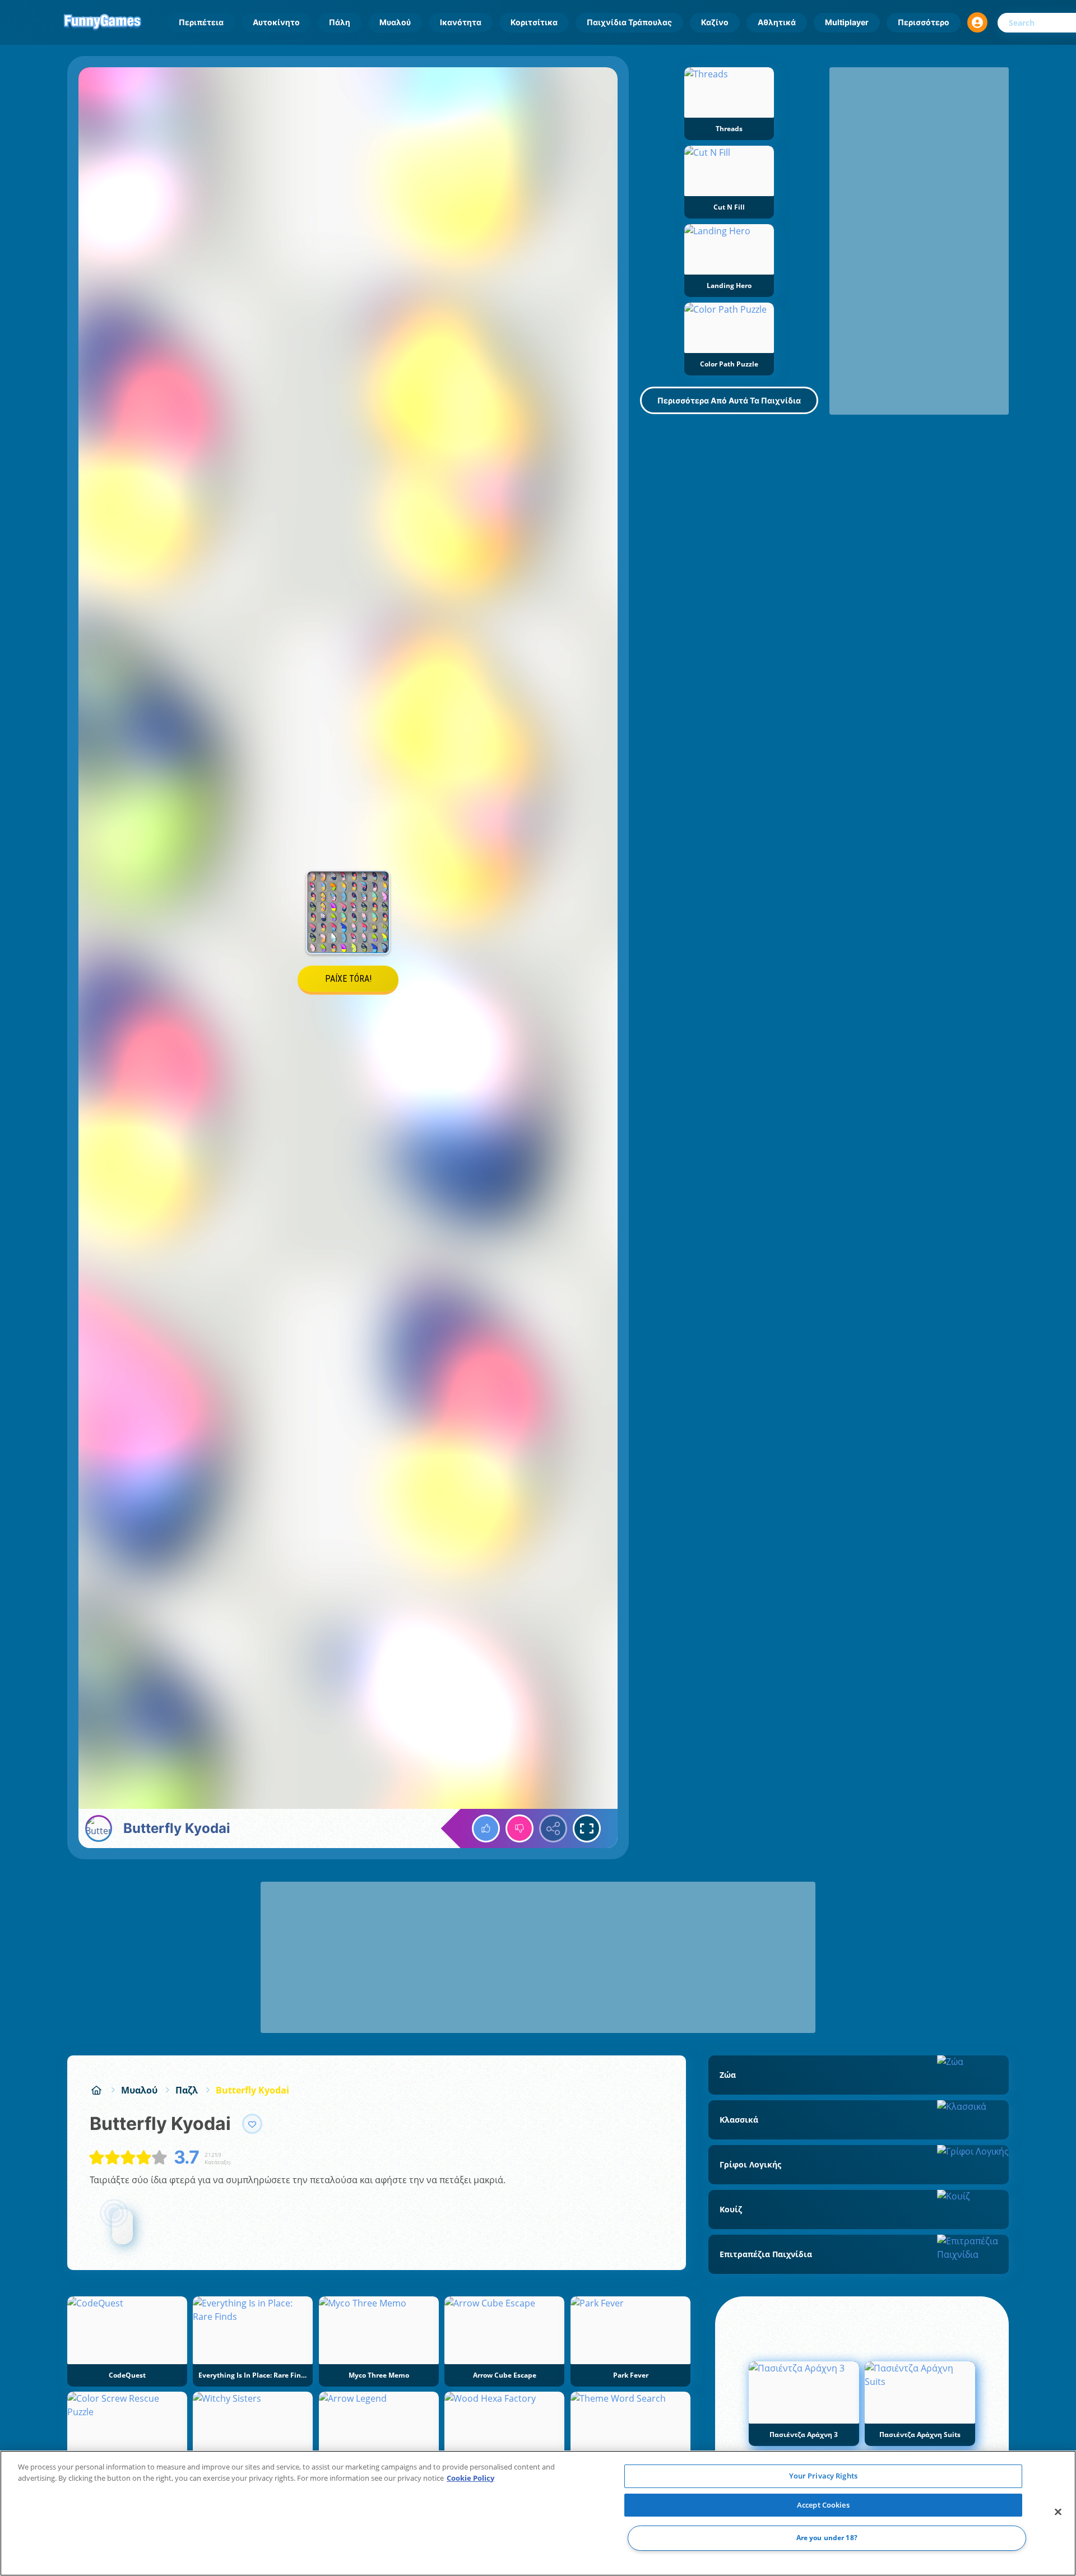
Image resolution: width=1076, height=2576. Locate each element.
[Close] (1058, 2512)
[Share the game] (553, 1828)
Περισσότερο (924, 22)
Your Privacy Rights (823, 2476)
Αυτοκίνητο (276, 22)
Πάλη (340, 22)
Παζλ (187, 2090)
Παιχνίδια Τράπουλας (629, 22)
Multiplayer (847, 22)
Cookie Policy (470, 2478)
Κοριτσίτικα (534, 22)
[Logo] (103, 22)
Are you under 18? (827, 2538)
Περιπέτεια (201, 22)
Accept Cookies (823, 2505)
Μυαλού (395, 22)
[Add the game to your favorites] (252, 2124)
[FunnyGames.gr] (96, 2090)
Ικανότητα (461, 22)
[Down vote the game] (520, 1828)
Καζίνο (715, 22)
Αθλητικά (777, 22)
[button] (977, 22)
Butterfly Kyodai (252, 2090)
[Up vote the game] (486, 1828)
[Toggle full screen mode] (587, 1828)
